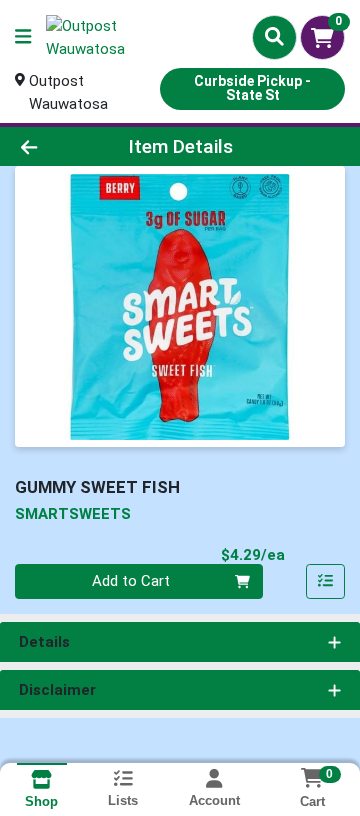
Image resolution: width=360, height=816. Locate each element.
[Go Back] (56, 146)
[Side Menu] (23, 37)
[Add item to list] (326, 582)
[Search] (274, 37)
